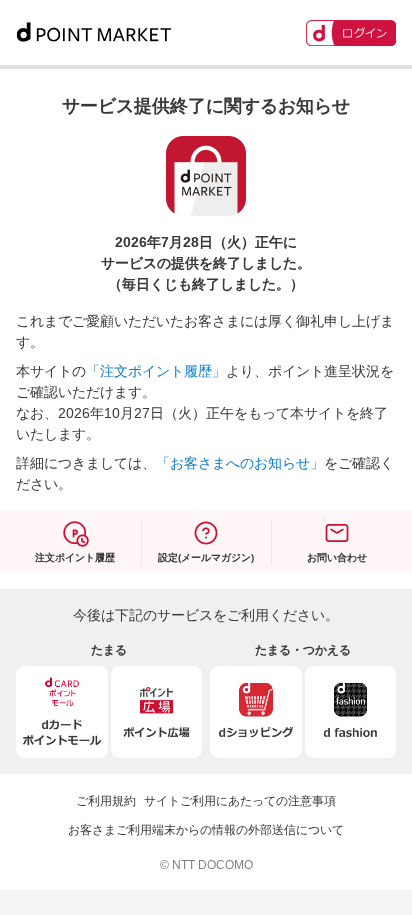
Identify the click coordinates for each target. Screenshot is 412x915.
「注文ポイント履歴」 (156, 371)
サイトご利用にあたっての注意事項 (240, 801)
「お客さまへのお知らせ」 (240, 463)
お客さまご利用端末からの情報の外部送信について (206, 830)
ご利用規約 (106, 801)
